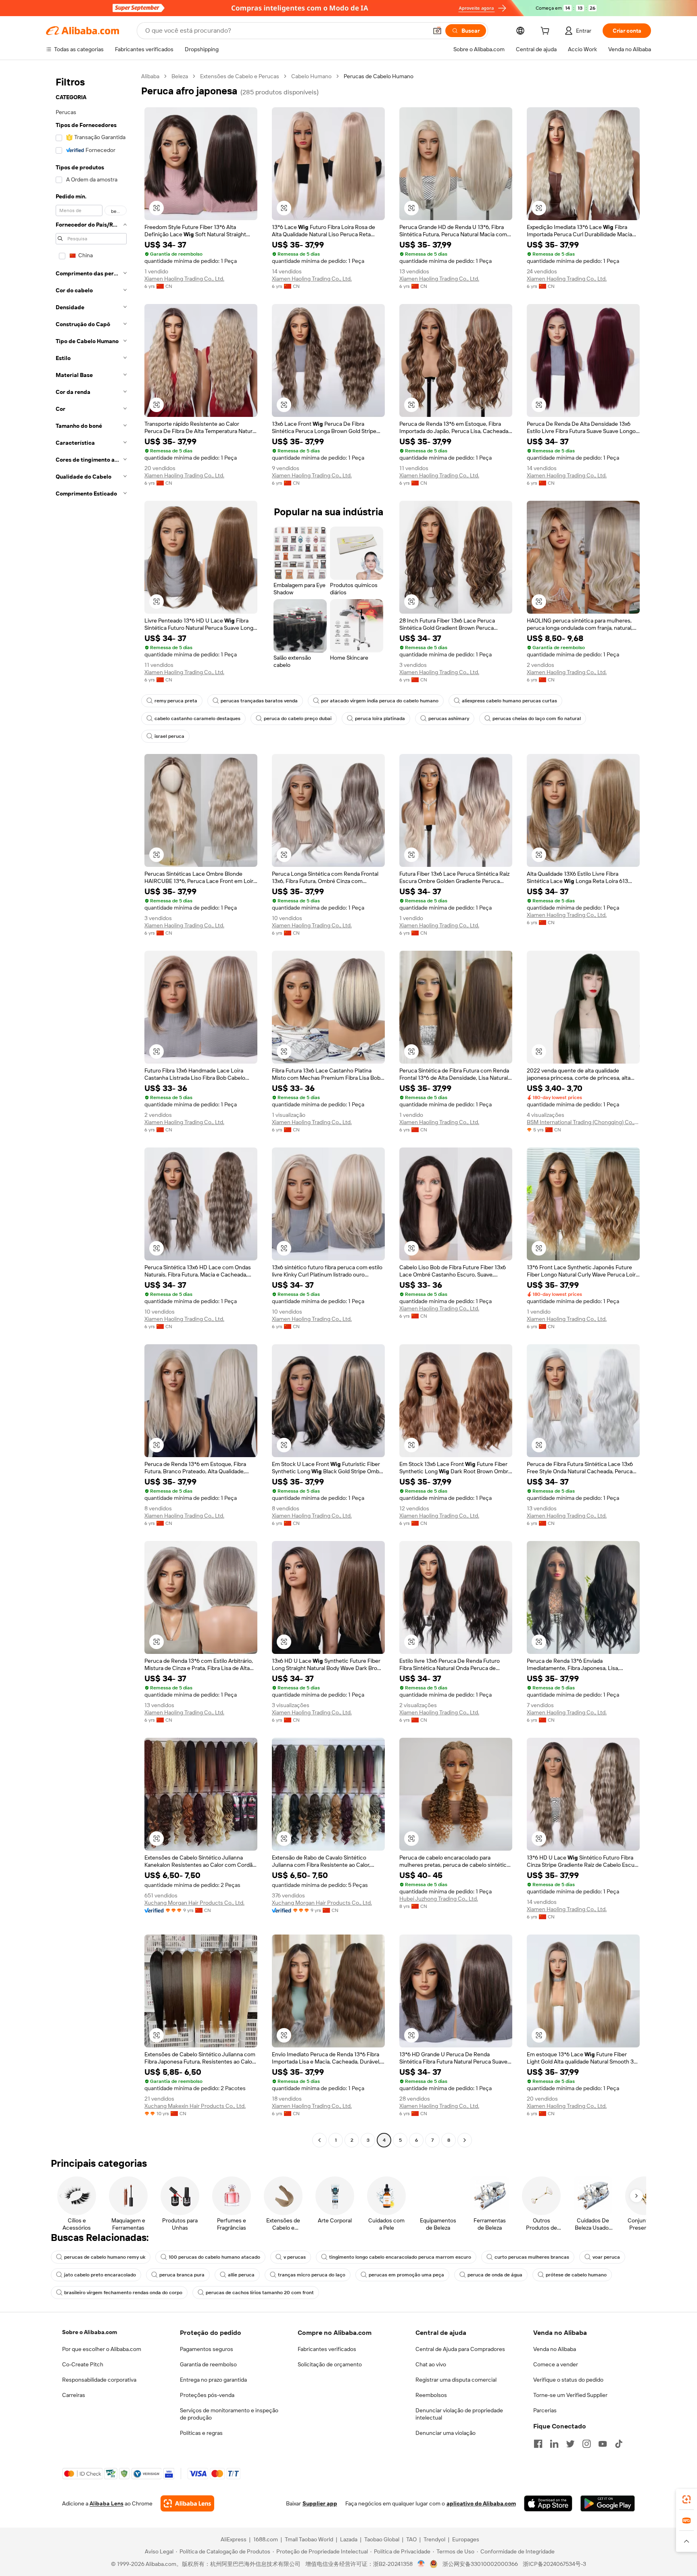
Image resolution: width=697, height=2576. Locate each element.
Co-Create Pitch (83, 2364)
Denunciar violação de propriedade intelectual (459, 2414)
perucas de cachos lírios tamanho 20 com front (260, 2293)
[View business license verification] (421, 2564)
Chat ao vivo (431, 2364)
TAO (411, 2539)
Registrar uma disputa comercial (456, 2380)
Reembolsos (431, 2395)
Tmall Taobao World (309, 2539)
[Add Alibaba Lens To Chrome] (187, 2503)
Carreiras (74, 2395)
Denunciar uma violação (446, 2433)
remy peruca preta (176, 701)
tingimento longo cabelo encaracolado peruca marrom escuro (400, 2257)
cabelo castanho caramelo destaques (197, 718)
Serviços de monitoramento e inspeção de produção (229, 2414)
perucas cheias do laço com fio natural (537, 718)
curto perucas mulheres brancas (532, 2257)
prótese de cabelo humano (576, 2275)
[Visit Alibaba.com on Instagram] (586, 2444)
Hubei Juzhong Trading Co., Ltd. (439, 1899)
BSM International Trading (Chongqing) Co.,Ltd (583, 1122)
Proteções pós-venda (207, 2395)
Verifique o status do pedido (568, 2380)
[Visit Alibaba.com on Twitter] (570, 2444)
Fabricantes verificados (327, 2349)
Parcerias (545, 2410)
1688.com (266, 2539)
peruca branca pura (182, 2275)
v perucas (295, 2257)
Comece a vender (556, 2364)
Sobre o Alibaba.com (90, 2332)
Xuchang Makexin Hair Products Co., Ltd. (195, 2106)
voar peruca (606, 2257)
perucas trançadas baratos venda (259, 701)
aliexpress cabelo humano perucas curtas (509, 701)
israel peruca (169, 736)
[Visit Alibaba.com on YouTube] (603, 2444)
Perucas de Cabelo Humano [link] (379, 76)
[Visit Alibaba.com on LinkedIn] (554, 2444)
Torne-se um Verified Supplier (570, 2395)
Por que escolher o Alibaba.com (102, 2349)
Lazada (349, 2539)
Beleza (180, 76)
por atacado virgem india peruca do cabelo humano (380, 701)
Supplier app (320, 2503)
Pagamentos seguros (207, 2349)
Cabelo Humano (311, 76)
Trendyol (434, 2539)
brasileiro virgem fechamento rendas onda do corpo (123, 2293)
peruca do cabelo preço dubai (298, 718)
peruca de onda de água (495, 2275)
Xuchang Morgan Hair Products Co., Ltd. (194, 1903)
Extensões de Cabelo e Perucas (240, 76)
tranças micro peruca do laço (312, 2275)
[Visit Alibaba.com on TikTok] (619, 2444)
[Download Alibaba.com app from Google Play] (608, 2503)
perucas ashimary (449, 718)
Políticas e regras (201, 2433)
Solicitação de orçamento (330, 2364)
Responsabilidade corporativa (99, 2380)
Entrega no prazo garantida (213, 2380)
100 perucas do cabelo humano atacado (214, 2257)
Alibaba (150, 76)
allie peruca (241, 2275)
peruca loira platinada (380, 718)
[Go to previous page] (319, 2140)
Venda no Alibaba (555, 2349)
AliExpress (234, 2539)
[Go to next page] (465, 2140)
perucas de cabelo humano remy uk (105, 2257)
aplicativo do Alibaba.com (481, 2503)
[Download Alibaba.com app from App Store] (548, 2503)
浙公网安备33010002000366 (480, 2564)
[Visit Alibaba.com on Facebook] (538, 2444)
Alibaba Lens (106, 2503)
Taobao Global (382, 2539)
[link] (687, 2499)
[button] (437, 31)
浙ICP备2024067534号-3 (554, 2564)
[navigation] (91, 1109)
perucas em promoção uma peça (406, 2275)
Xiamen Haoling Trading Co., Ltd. (184, 279)
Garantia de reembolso (208, 2364)
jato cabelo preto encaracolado (100, 2275)
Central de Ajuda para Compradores (460, 2349)
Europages (466, 2539)
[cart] (547, 32)
